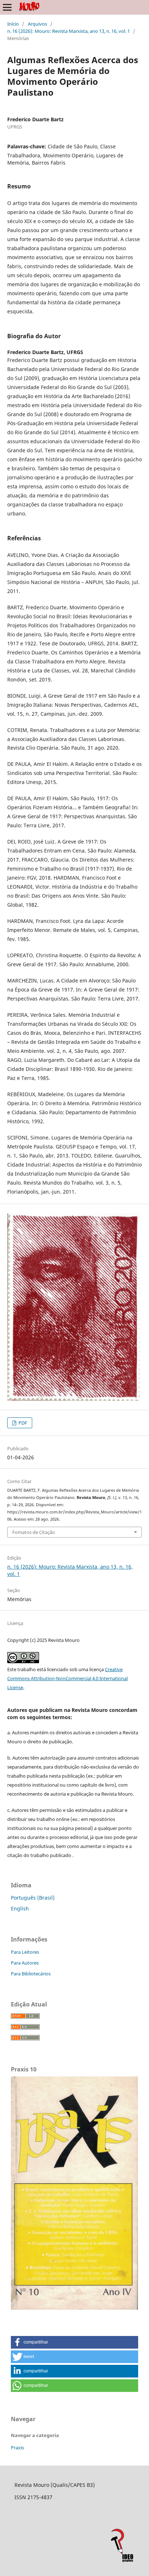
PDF (22, 1423)
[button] (74, 2342)
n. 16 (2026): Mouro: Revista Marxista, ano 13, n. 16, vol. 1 (69, 31)
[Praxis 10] (74, 2308)
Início (13, 24)
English (20, 1908)
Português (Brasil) (33, 1898)
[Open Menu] (7, 7)
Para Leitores (25, 1952)
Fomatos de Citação (34, 1532)
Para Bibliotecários (31, 1974)
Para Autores (25, 1963)
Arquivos (37, 24)
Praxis (17, 2448)
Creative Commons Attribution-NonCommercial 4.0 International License (67, 1678)
